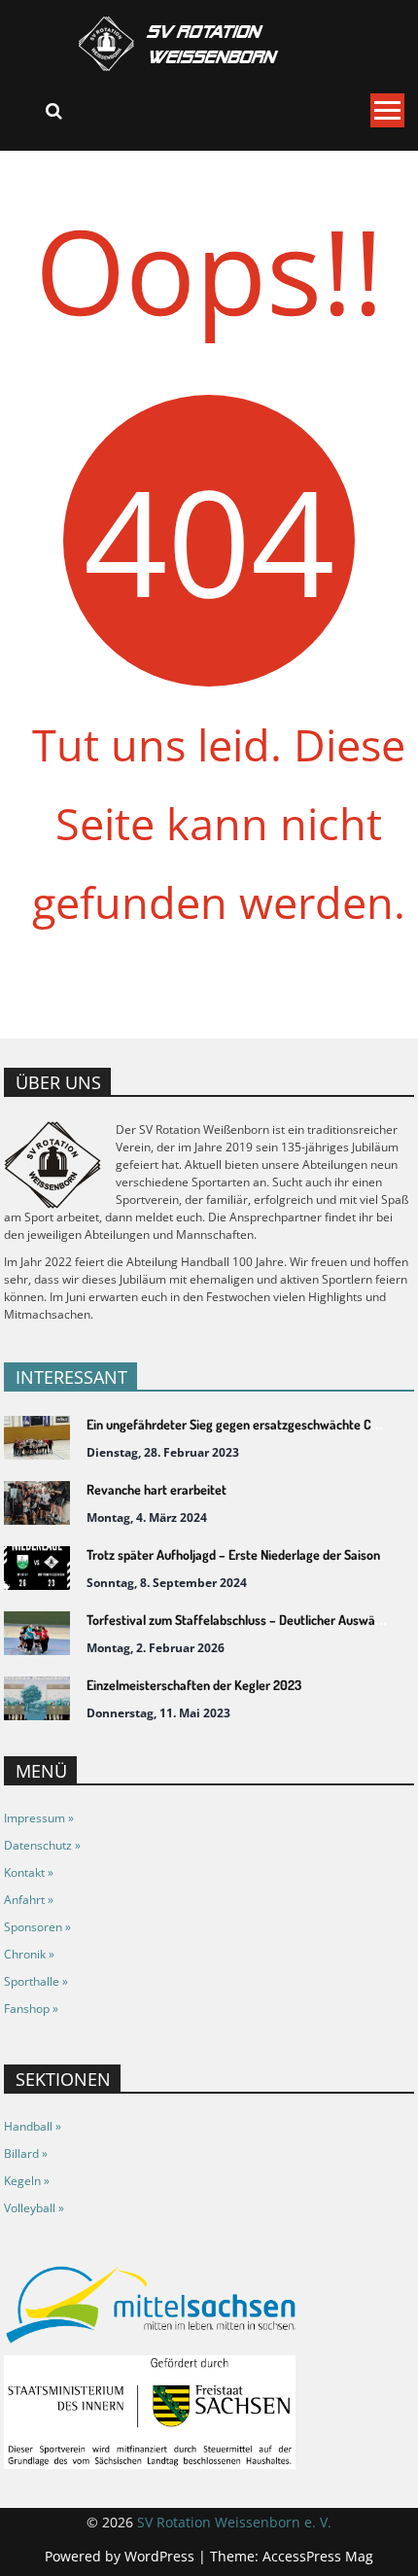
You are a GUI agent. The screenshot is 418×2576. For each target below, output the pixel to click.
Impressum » (39, 1818)
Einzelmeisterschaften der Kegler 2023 (194, 1685)
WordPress (161, 2556)
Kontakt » (29, 1872)
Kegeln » (27, 2181)
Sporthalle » (36, 1981)
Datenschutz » (42, 1845)
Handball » (33, 2126)
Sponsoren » (37, 1927)
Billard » (26, 2153)
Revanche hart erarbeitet (157, 1489)
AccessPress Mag (318, 2556)
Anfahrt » (29, 1900)
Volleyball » (34, 2208)
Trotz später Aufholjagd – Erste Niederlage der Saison (233, 1554)
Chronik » (29, 1954)
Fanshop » (31, 2009)
